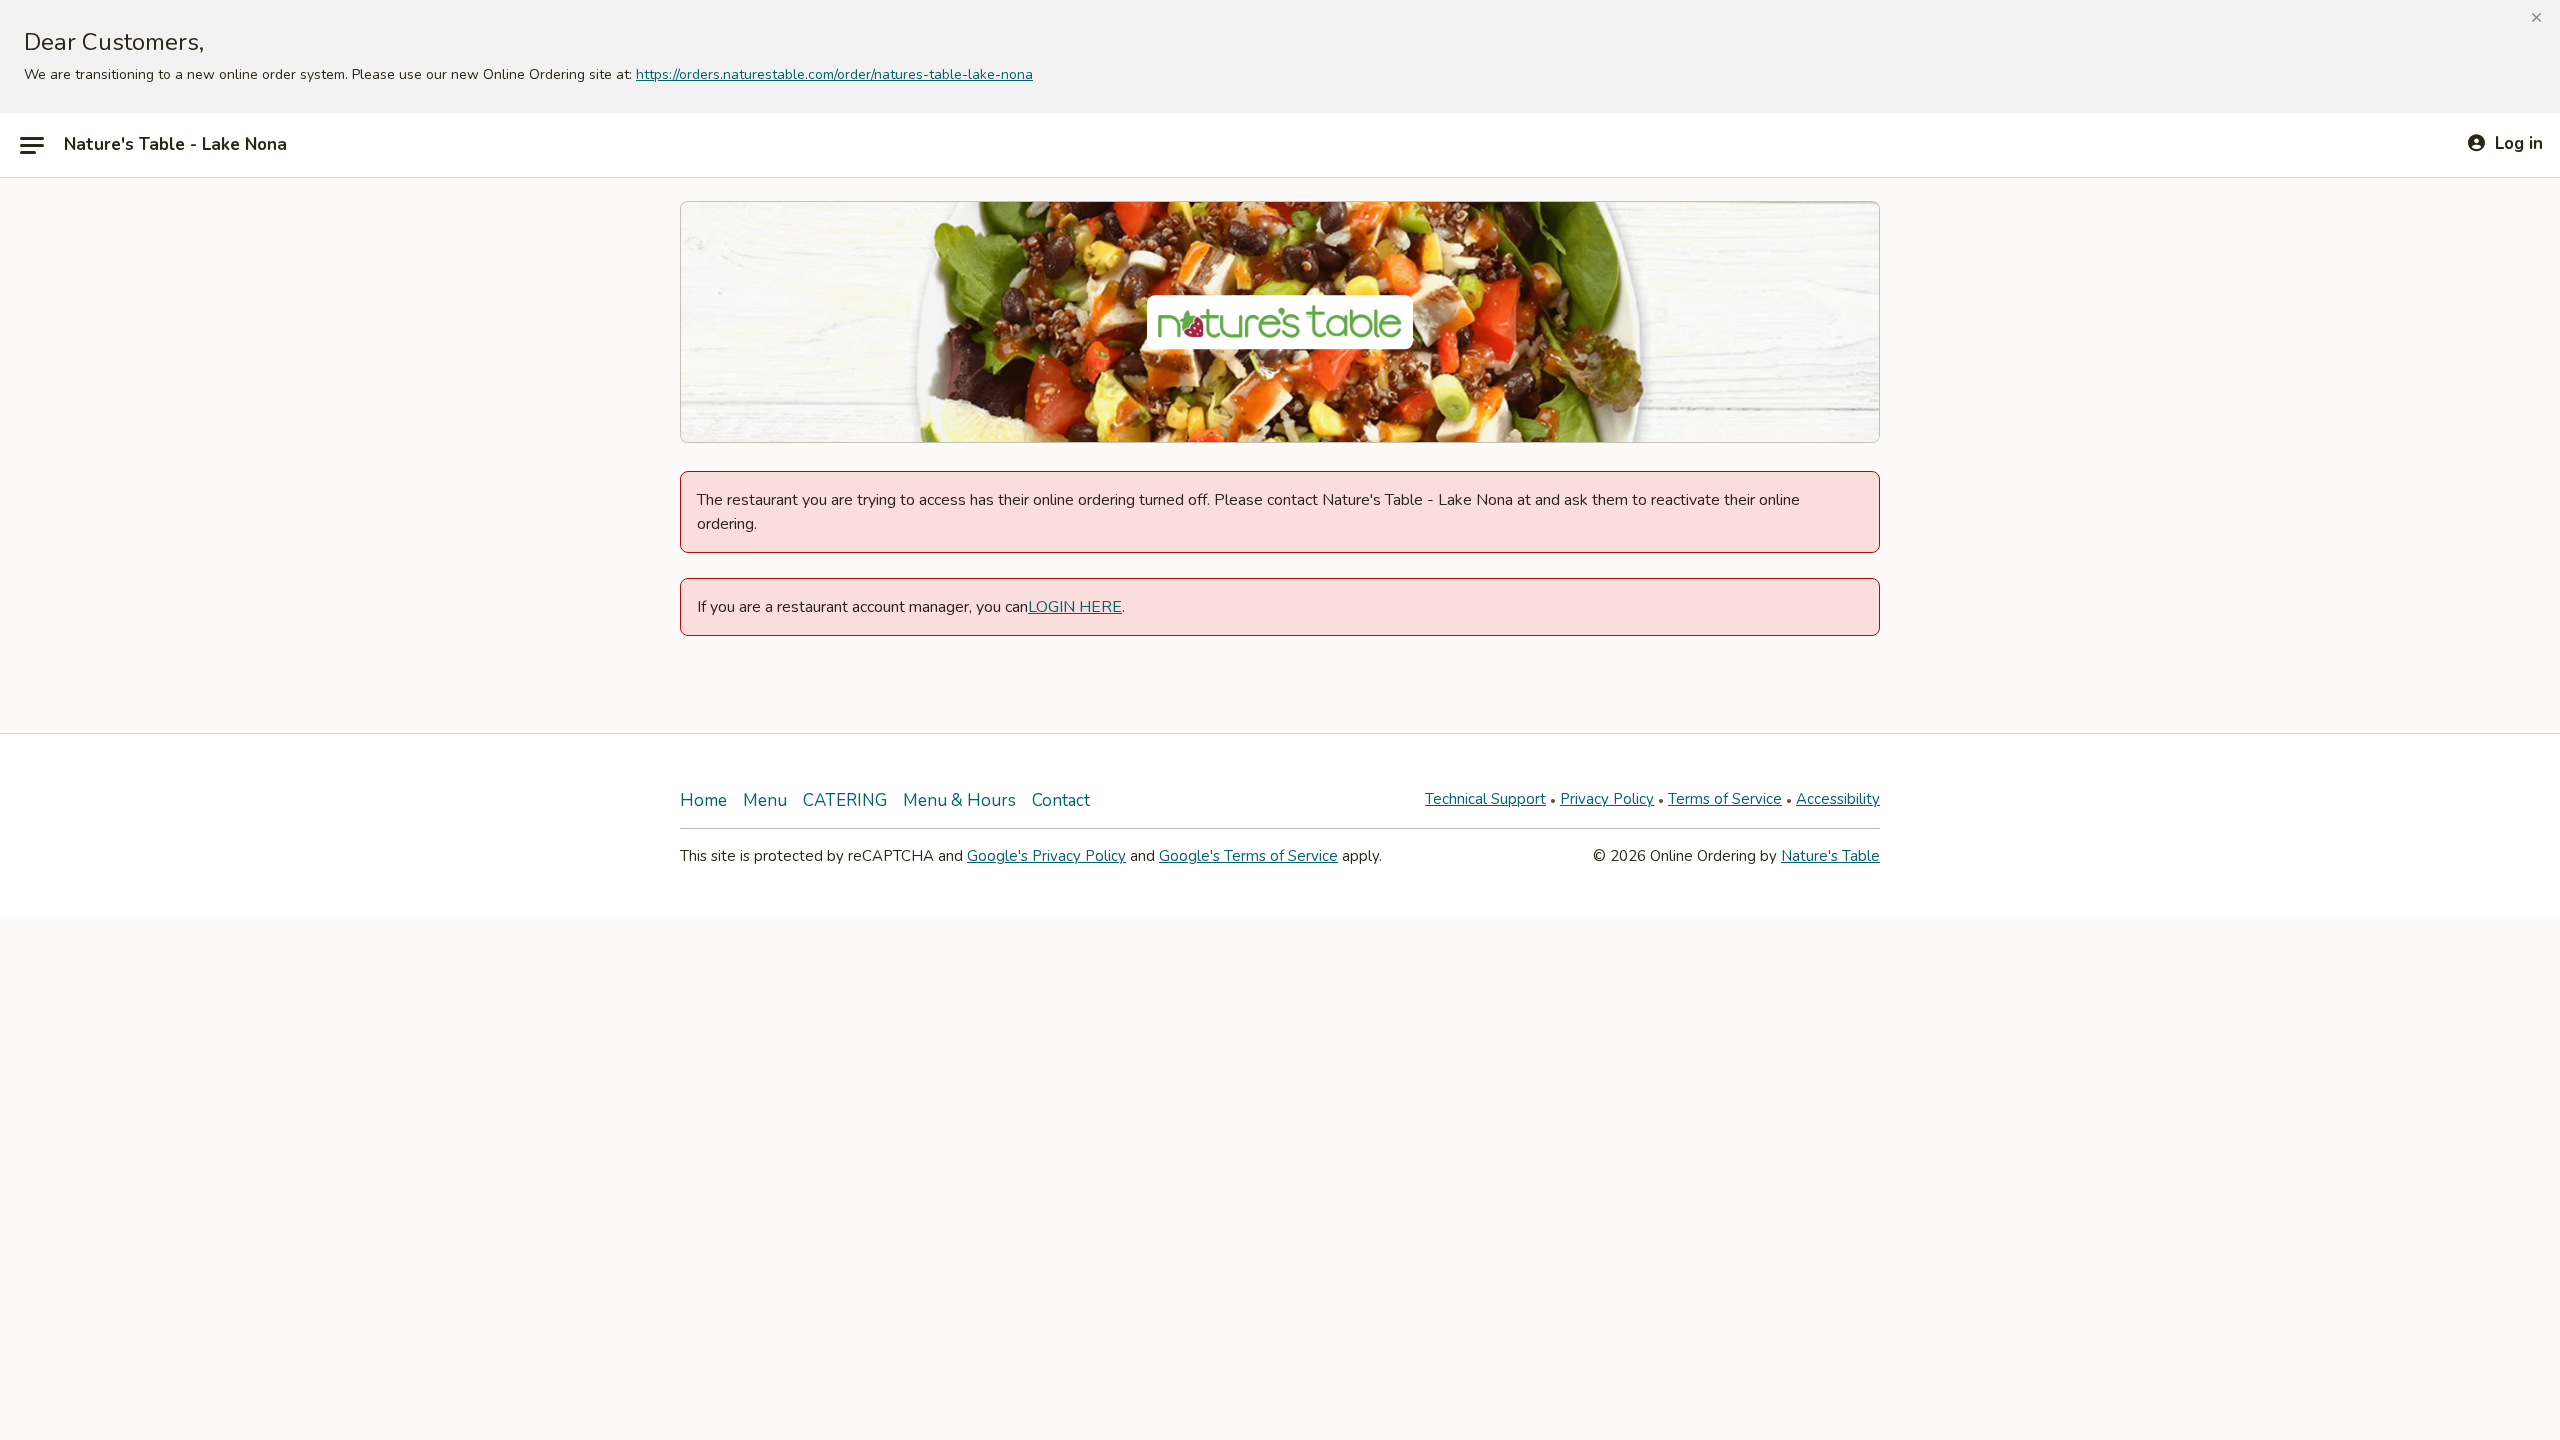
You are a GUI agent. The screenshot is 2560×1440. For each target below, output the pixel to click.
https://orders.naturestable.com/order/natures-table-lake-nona (834, 74)
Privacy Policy (1607, 799)
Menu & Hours (959, 800)
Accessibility (1838, 799)
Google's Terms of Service (1248, 856)
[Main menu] (32, 145)
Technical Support (1485, 799)
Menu (765, 800)
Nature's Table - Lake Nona (175, 145)
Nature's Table (1830, 856)
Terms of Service (1725, 799)
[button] (2536, 18)
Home (703, 800)
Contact (1061, 800)
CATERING (845, 800)
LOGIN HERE (1075, 607)
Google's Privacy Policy (1046, 856)
